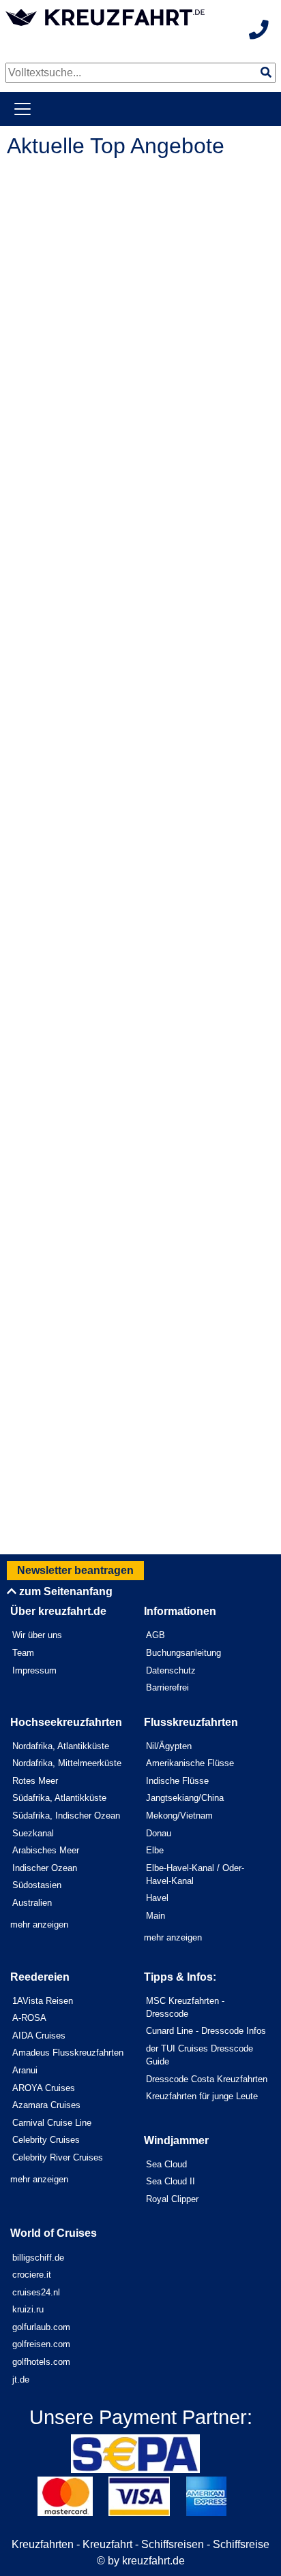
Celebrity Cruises (46, 2140)
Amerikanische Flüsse (190, 1763)
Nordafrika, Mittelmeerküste (67, 1763)
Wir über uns (37, 1635)
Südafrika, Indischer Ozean (66, 1816)
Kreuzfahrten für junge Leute (202, 2096)
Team (23, 1653)
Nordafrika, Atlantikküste (61, 1746)
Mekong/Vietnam (179, 1816)
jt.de (21, 2379)
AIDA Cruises (39, 2036)
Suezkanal (33, 1833)
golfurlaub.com (41, 2327)
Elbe (155, 1850)
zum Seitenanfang (64, 1591)
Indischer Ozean (45, 1868)
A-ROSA (29, 2018)
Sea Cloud (166, 2164)
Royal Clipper (172, 2199)
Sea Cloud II (171, 2181)
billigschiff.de (38, 2258)
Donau (159, 1833)
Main (156, 1916)
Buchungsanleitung (183, 1653)
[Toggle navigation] (23, 109)
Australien (32, 1903)
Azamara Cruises (46, 2105)
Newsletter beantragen (75, 1570)
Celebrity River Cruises (58, 2157)
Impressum (34, 1670)
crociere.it (32, 2275)
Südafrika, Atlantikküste (59, 1798)
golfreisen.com (41, 2344)
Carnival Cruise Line (52, 2123)
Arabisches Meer (46, 1850)
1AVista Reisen (43, 2001)
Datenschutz (171, 1670)
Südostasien (37, 1885)
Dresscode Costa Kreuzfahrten (207, 2079)
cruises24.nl (36, 2292)
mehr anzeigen (39, 1925)
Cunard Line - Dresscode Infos (206, 2031)
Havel (157, 1898)
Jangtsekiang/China (185, 1798)
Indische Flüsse (177, 1781)
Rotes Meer (35, 1781)
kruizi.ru (28, 2309)
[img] (266, 72)
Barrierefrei (167, 1687)
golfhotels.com (41, 2362)
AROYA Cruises (44, 2088)
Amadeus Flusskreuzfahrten (68, 2053)
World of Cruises (54, 2233)
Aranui (25, 2070)
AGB (156, 1635)
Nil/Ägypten (169, 1746)
